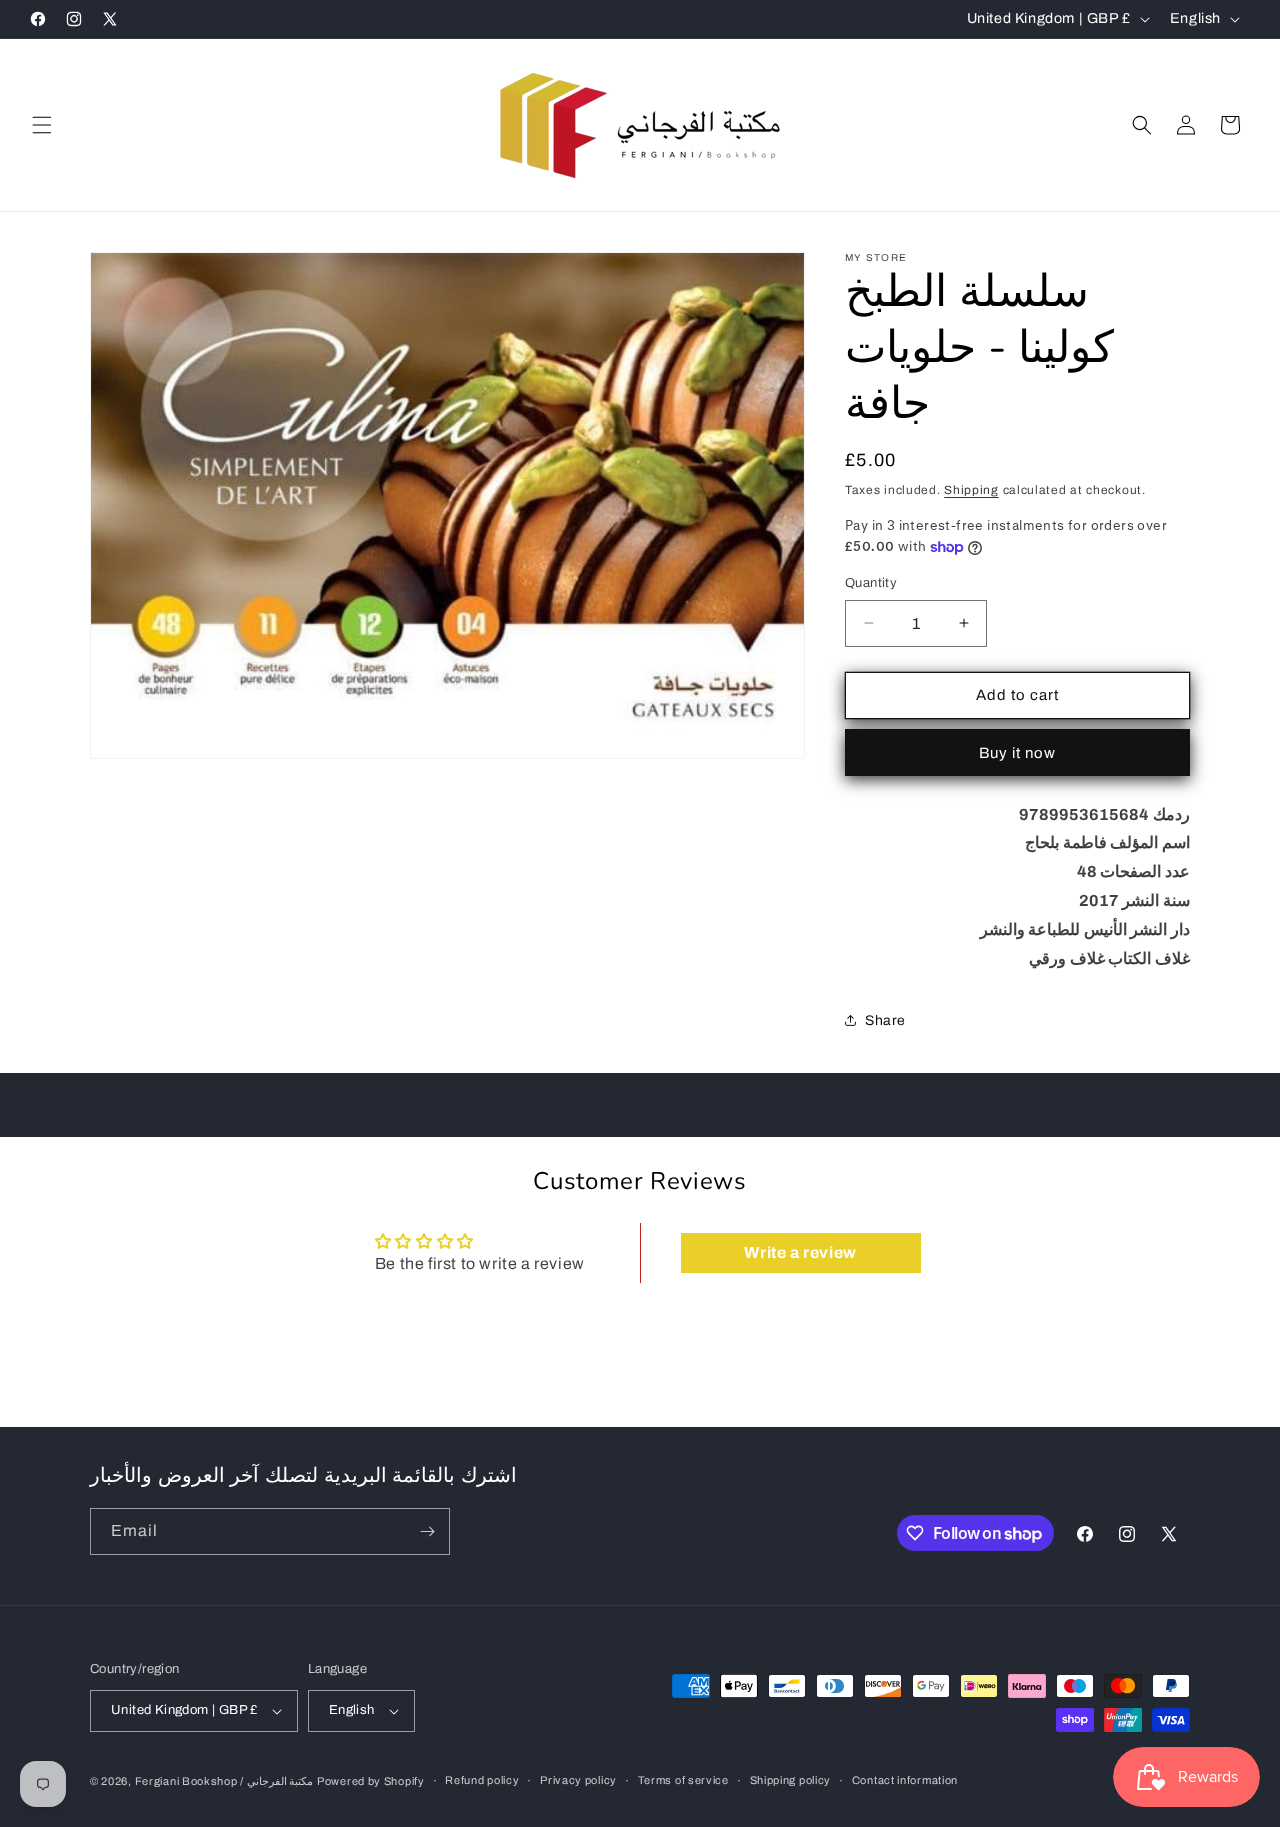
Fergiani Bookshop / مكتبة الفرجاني (224, 1781)
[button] (42, 125)
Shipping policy (791, 1780)
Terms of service (683, 1780)
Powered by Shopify (371, 1781)
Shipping (971, 490)
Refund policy (482, 1780)
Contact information (905, 1780)
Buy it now (1017, 753)
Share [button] (885, 1020)
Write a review (800, 1252)
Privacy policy (578, 1780)
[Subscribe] (427, 1531)
